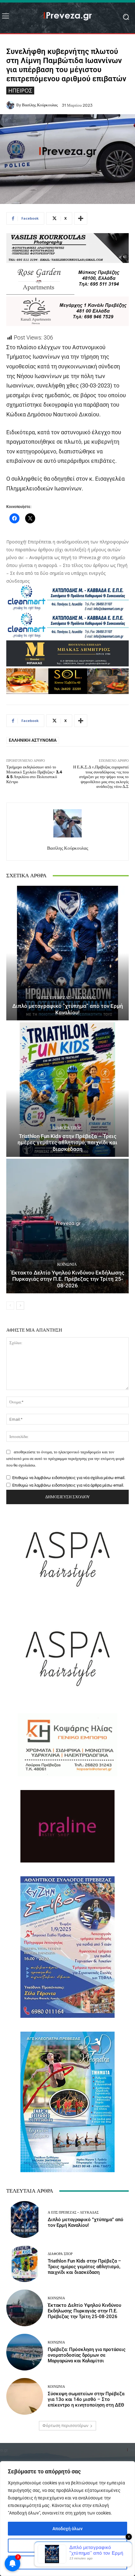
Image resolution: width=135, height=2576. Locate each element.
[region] (67, 2519)
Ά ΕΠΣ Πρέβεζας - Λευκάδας (67, 998)
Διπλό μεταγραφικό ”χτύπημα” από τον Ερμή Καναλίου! (68, 1009)
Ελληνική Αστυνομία (33, 740)
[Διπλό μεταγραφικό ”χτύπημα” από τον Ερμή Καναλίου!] (67, 953)
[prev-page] (10, 1306)
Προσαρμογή (68, 2546)
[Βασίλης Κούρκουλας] (11, 105)
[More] (81, 218)
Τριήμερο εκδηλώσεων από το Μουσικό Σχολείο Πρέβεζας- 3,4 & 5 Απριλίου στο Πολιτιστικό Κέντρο (34, 774)
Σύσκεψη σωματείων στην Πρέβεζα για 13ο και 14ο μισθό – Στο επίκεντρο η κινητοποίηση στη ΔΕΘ (86, 2399)
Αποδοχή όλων (67, 2529)
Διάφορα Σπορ (67, 1128)
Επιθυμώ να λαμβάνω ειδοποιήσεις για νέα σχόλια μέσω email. (69, 1478)
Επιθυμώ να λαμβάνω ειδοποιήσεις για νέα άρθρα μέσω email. (68, 1485)
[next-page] (20, 1306)
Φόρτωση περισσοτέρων (65, 2426)
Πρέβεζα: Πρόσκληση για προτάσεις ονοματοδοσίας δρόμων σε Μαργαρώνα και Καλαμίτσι (87, 2355)
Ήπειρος (20, 90)
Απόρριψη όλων (68, 2563)
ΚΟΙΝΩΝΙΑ (67, 1264)
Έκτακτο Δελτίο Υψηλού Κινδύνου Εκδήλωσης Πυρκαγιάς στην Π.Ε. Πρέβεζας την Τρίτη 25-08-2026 (68, 1279)
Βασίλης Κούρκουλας (40, 105)
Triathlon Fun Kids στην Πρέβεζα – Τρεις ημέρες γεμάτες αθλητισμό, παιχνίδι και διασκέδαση (67, 1143)
